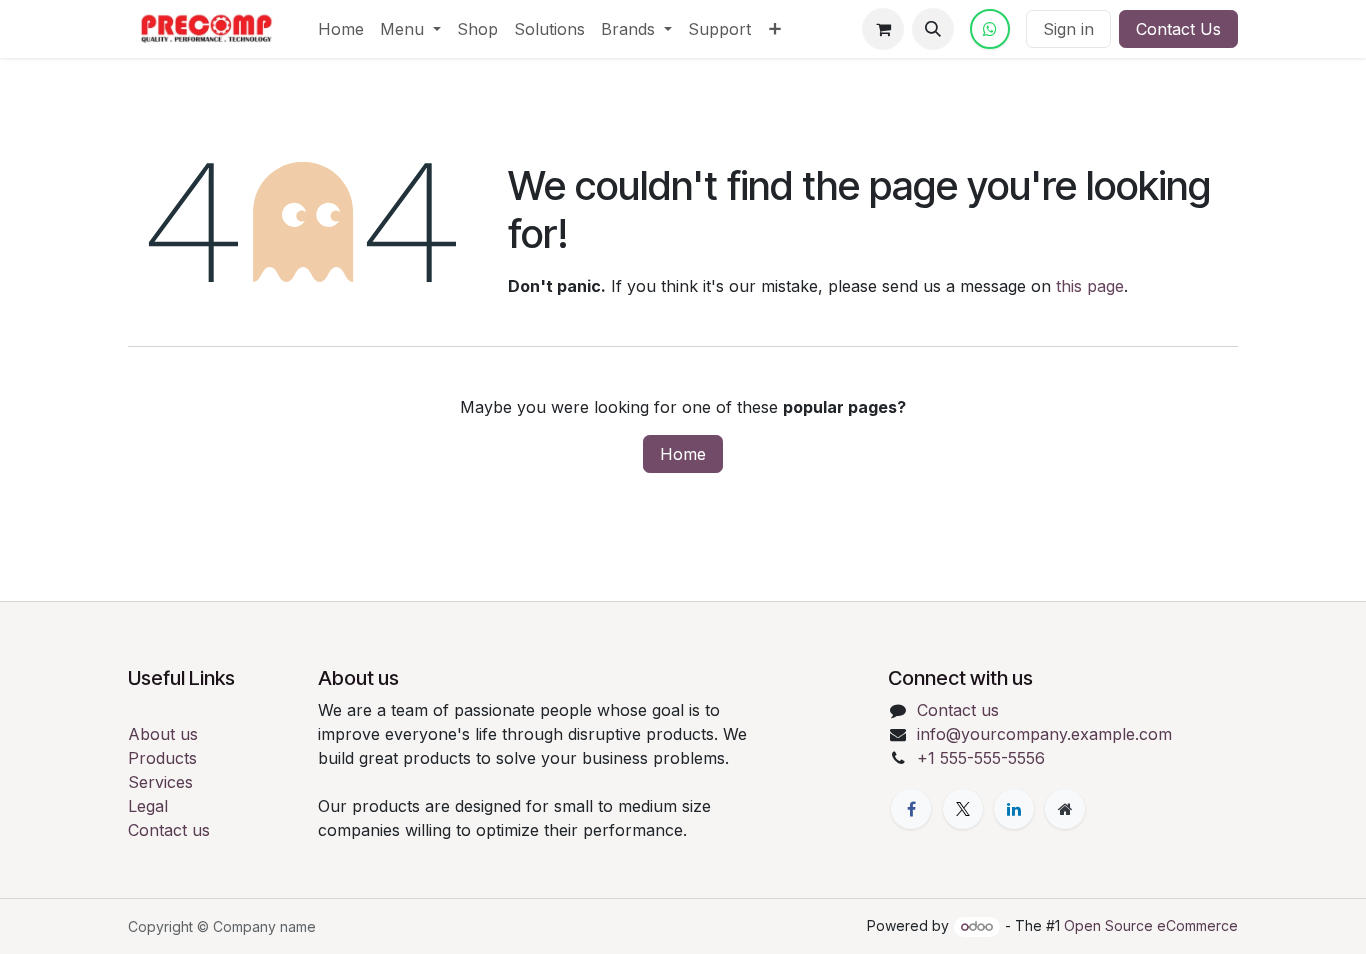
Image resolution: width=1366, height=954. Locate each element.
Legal (148, 806)
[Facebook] (911, 809)
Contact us (169, 830)
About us (163, 734)
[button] (933, 29)
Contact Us (1178, 29)
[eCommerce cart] (883, 29)
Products (162, 758)
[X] (963, 809)
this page (1090, 286)
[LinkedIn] (1014, 809)
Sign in (1068, 29)
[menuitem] (341, 29)
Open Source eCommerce (1151, 925)
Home (683, 454)
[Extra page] (1065, 809)
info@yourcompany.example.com (1044, 734)
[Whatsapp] (990, 29)
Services (160, 782)
